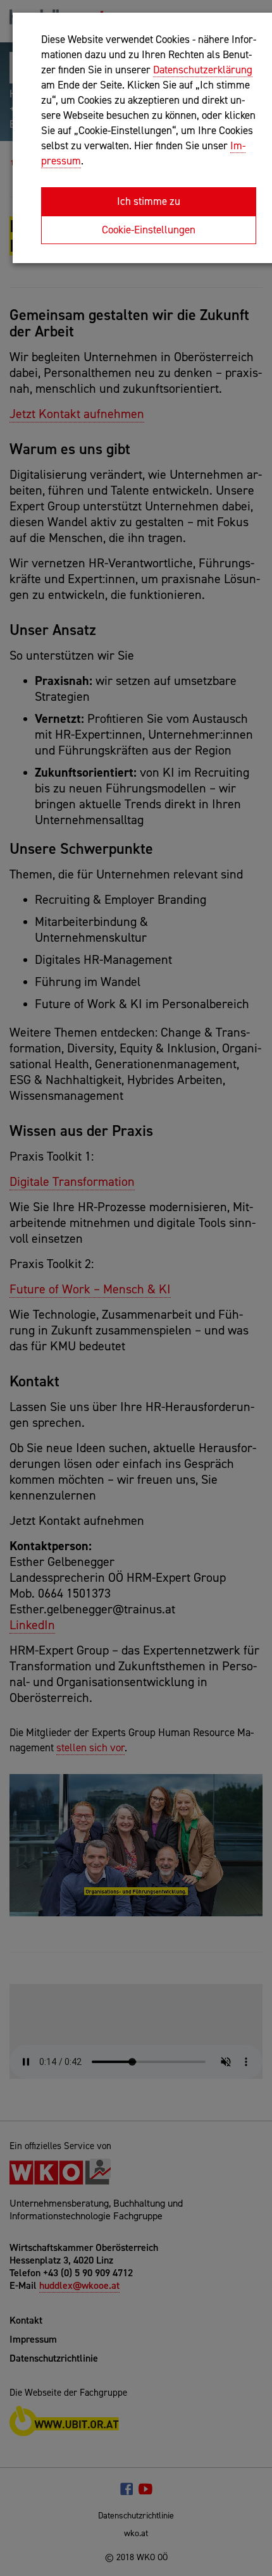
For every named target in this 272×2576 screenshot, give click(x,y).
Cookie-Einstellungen (149, 230)
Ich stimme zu (149, 201)
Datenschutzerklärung (203, 70)
